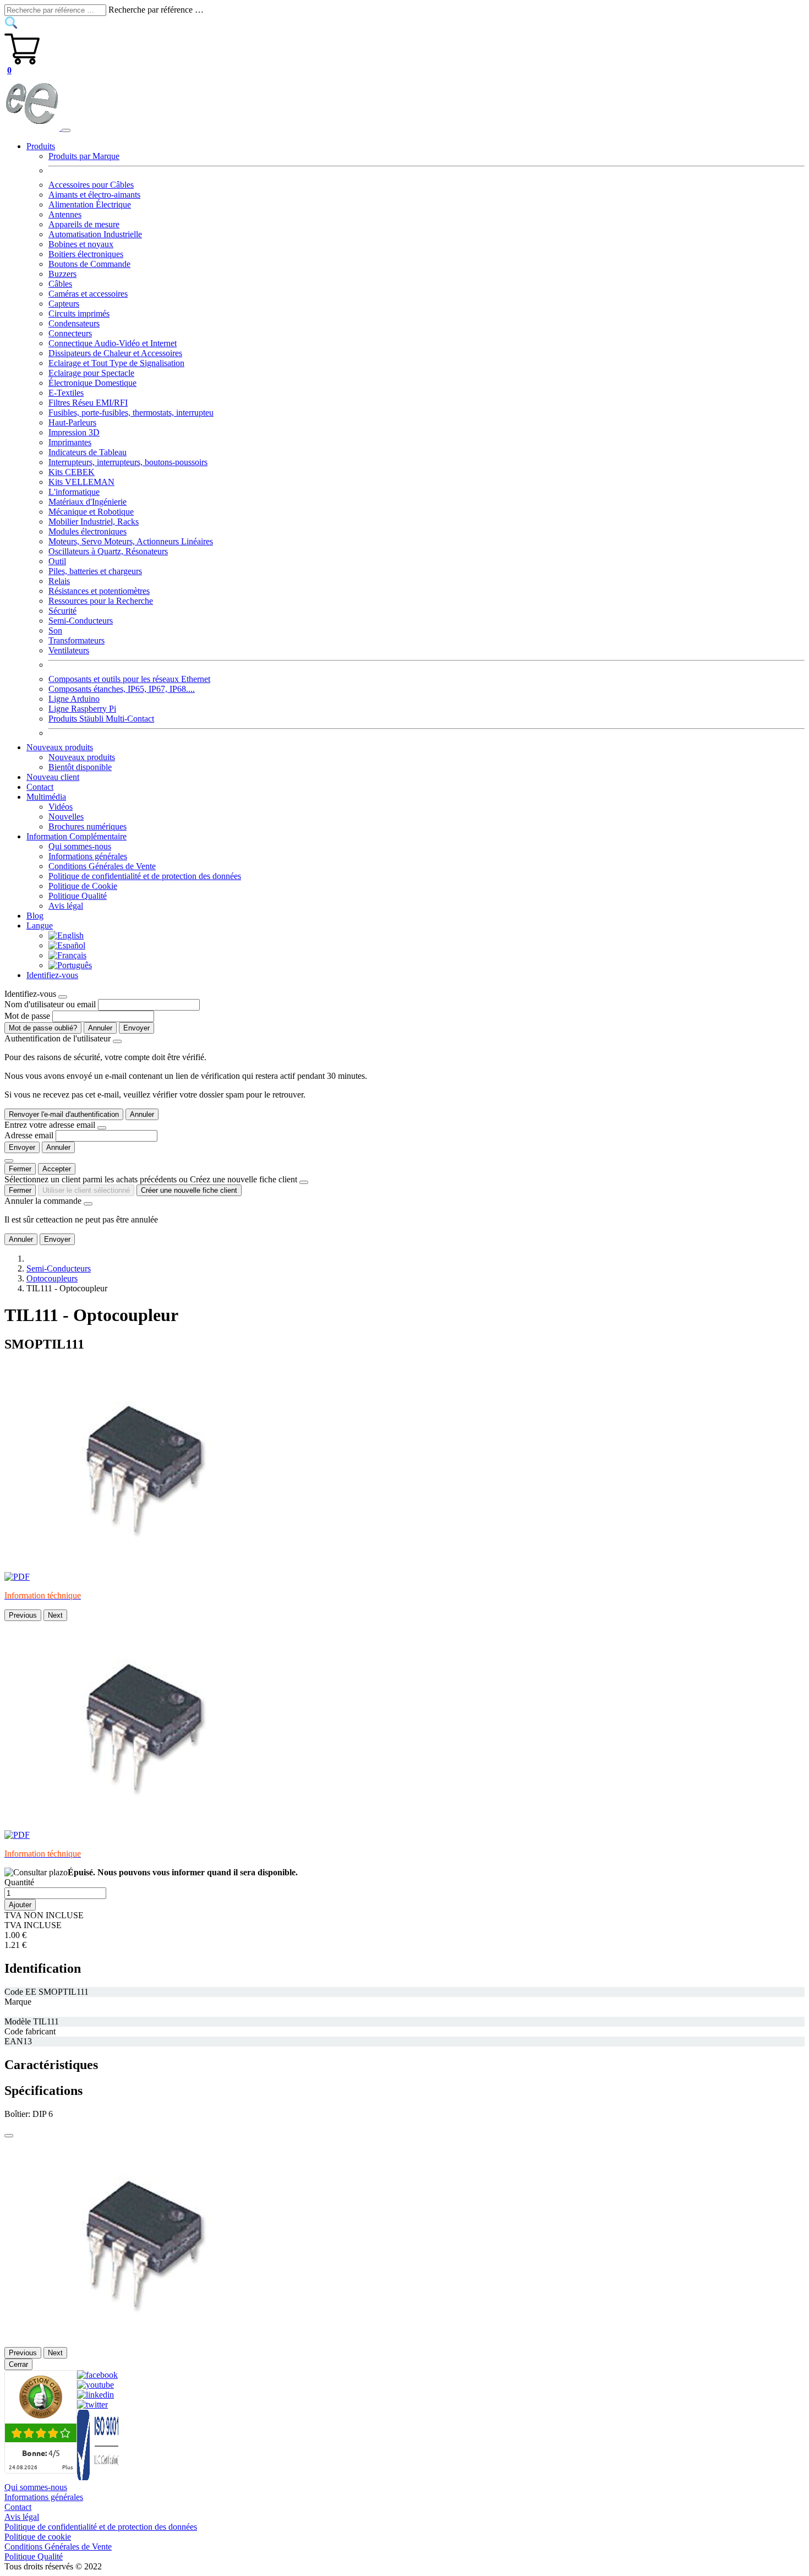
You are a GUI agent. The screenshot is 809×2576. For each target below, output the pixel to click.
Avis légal (66, 906)
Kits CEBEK (72, 472)
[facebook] (97, 2375)
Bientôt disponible (80, 767)
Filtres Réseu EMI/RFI (88, 403)
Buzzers (62, 274)
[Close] (63, 997)
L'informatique (74, 492)
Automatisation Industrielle (95, 234)
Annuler (100, 1028)
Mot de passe (27, 1016)
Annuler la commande (43, 1201)
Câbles (60, 284)
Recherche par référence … (156, 10)
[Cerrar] (9, 2136)
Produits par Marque (84, 156)
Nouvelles (66, 817)
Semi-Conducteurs (81, 621)
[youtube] (95, 2385)
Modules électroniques (88, 531)
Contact (40, 787)
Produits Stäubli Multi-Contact (101, 719)
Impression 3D (74, 432)
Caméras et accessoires (88, 294)
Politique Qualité (78, 896)
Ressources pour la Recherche (101, 601)
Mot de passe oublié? (43, 1028)
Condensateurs (74, 323)
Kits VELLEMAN (81, 482)
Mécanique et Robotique (91, 512)
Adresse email (29, 1135)
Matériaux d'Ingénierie (88, 502)
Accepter (57, 1169)
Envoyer (136, 1028)
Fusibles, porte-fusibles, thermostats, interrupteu (131, 413)
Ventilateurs (69, 650)
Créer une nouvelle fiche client (189, 1190)
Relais (59, 581)
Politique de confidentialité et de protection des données (145, 876)
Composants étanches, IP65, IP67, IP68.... (122, 689)
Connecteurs (70, 333)
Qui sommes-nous (80, 846)
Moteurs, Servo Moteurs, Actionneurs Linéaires (131, 541)
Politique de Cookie (83, 886)
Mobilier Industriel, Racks (94, 522)
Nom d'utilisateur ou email (50, 1004)
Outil (57, 561)
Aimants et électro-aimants (94, 195)
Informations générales (88, 856)
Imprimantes (70, 442)
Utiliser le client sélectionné (86, 1190)
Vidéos (61, 807)
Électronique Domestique (92, 383)
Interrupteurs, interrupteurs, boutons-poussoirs (128, 462)
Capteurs (64, 304)
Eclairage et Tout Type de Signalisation (116, 363)
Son (55, 631)
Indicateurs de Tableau (88, 452)
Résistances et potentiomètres (99, 591)
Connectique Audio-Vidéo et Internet (113, 343)
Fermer (20, 1169)
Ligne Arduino (74, 699)
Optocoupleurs (52, 1278)
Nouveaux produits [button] (60, 747)
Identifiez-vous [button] (52, 975)
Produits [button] (41, 146)
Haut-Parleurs (72, 422)
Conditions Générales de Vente (102, 866)
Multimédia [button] (46, 797)
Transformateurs (76, 640)
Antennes (65, 214)
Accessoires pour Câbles (91, 185)
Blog (35, 916)
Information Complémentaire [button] (76, 836)
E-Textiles (66, 393)
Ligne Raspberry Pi (82, 709)
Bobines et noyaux (81, 244)
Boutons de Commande (89, 264)
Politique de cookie (38, 2537)
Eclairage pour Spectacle (91, 373)
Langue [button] (40, 926)
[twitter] (92, 2405)
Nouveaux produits (82, 757)
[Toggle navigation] (66, 130)
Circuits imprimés (79, 313)
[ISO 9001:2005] (99, 2477)
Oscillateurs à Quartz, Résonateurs (108, 551)
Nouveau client (53, 777)
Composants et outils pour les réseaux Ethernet (129, 679)
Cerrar (18, 2364)
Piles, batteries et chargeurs (95, 571)
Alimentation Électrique (90, 204)
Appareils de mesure (84, 224)
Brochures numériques (88, 826)
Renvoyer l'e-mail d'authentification (64, 1114)
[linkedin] (95, 2395)
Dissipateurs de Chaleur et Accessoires (115, 353)
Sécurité (62, 611)
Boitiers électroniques (86, 254)
